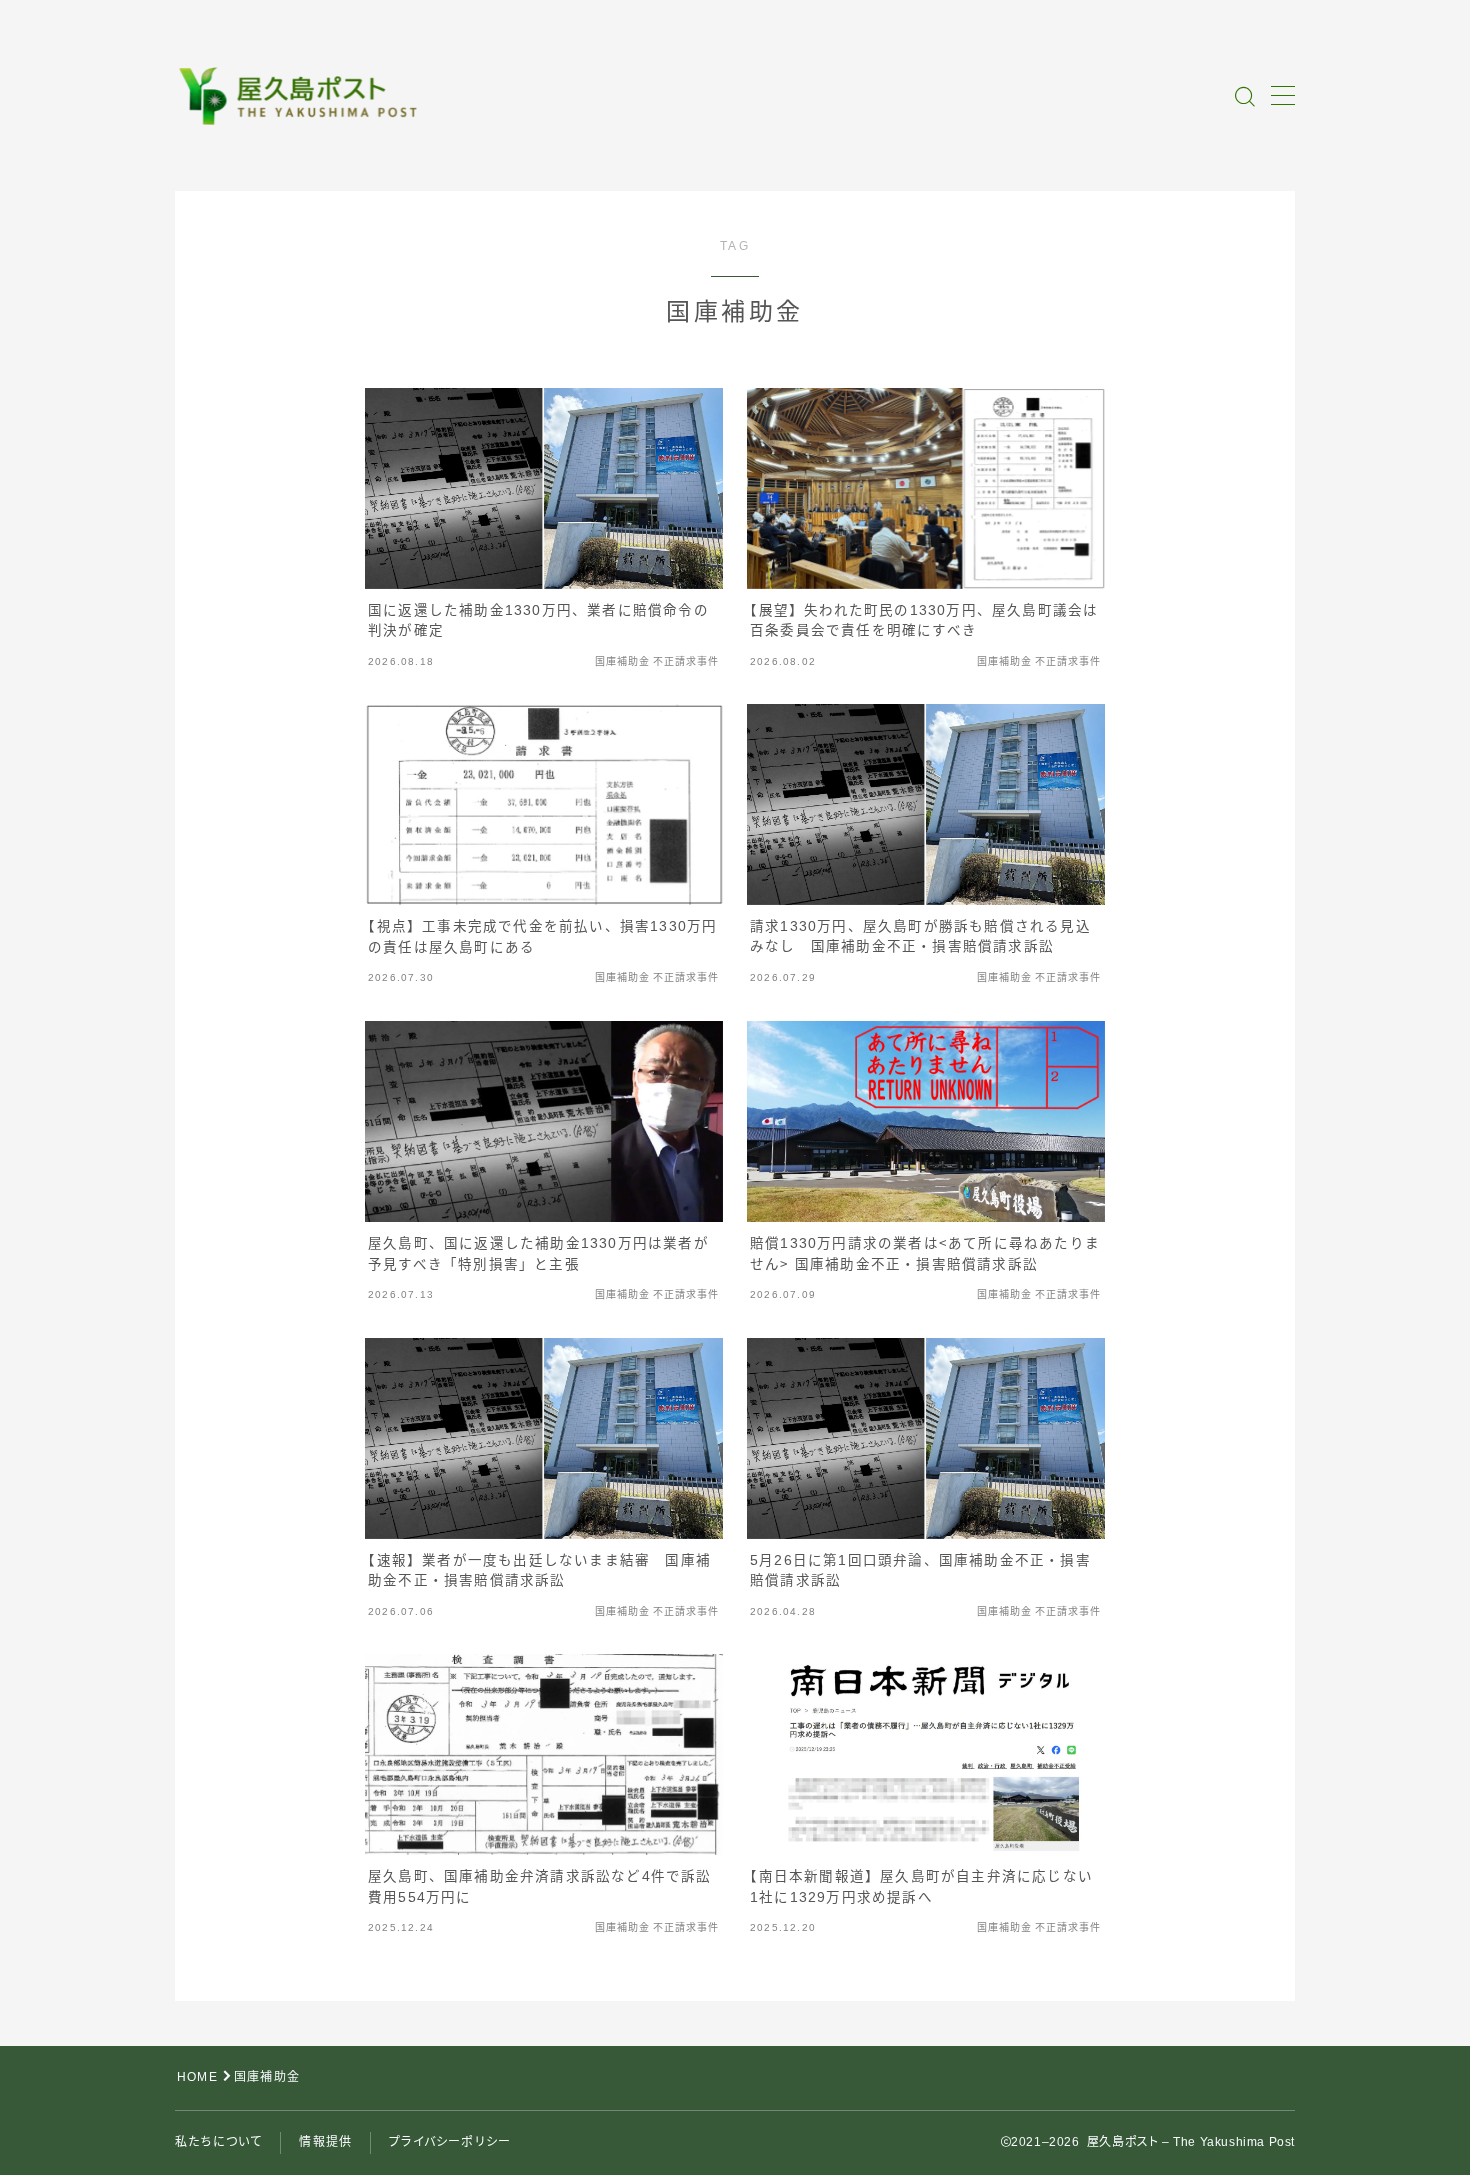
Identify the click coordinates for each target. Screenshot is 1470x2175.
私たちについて (218, 2142)
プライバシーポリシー (450, 2142)
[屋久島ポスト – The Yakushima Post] (301, 96)
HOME (197, 2077)
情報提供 (325, 2142)
